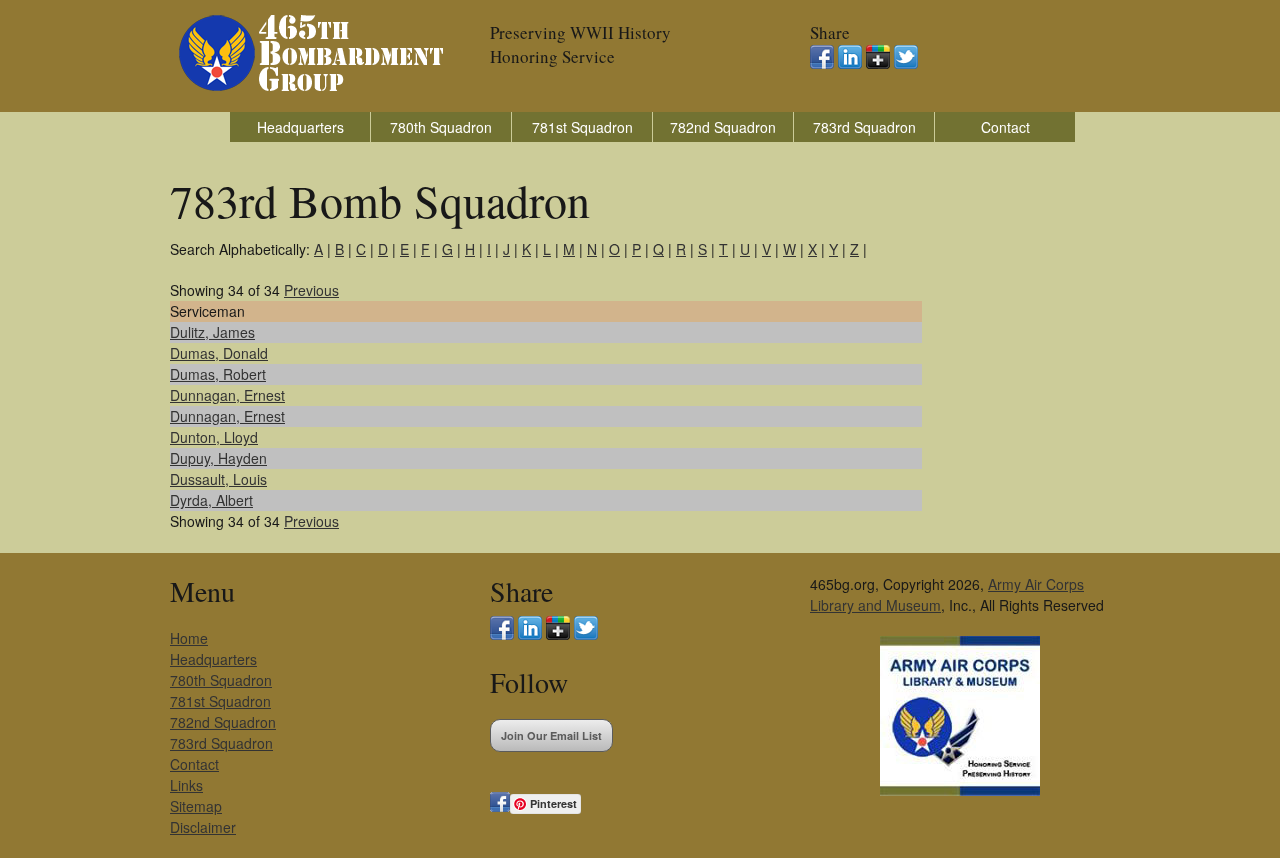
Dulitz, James (212, 332)
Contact (1005, 127)
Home (189, 638)
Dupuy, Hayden (218, 458)
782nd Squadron (723, 127)
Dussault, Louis (218, 479)
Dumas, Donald (219, 353)
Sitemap (196, 806)
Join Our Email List (551, 735)
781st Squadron (582, 127)
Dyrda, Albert (211, 500)
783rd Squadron (864, 127)
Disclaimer (203, 827)
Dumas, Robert (218, 374)
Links (186, 785)
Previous (311, 290)
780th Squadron (441, 127)
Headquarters (300, 127)
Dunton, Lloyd (214, 437)
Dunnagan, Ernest (227, 395)
